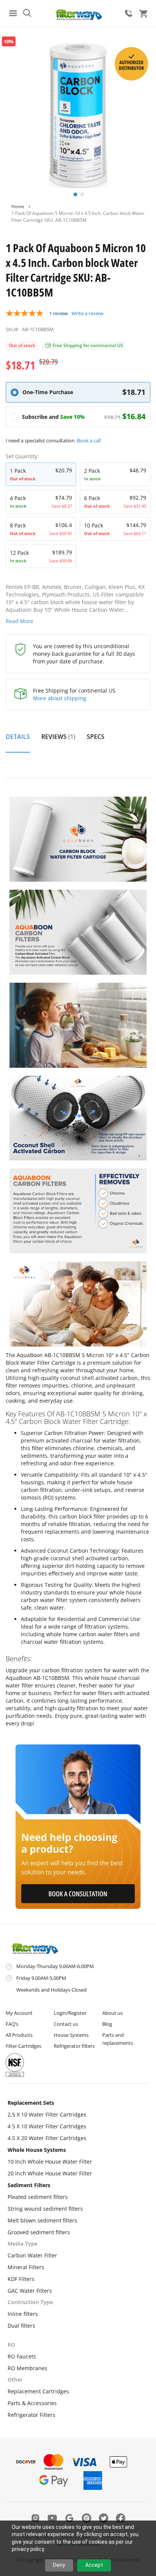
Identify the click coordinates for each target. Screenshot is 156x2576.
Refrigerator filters (74, 2046)
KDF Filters (21, 2279)
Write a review (87, 313)
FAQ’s (12, 2024)
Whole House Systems (37, 2150)
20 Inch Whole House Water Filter (50, 2173)
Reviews (57, 737)
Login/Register (70, 2013)
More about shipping (60, 698)
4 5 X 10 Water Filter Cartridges (47, 2126)
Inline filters (23, 2314)
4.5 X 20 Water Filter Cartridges (47, 2138)
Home (18, 206)
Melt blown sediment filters (42, 2220)
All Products (19, 2035)
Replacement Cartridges (38, 2391)
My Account (19, 2013)
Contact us (66, 2024)
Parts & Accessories (32, 2403)
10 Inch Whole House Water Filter (50, 2162)
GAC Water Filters (30, 2291)
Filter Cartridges (23, 2046)
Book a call (89, 440)
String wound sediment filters (45, 2209)
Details (18, 737)
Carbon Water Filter (32, 2255)
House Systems (71, 2035)
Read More (19, 621)
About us (112, 2013)
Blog (107, 2024)
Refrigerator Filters (31, 2415)
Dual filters (21, 2326)
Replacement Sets (31, 2103)
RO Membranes (27, 2368)
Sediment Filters (29, 2185)
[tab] (18, 741)
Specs (96, 737)
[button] (75, 194)
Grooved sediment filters (39, 2232)
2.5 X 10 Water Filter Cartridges (47, 2114)
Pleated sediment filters (38, 2197)
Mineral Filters (26, 2267)
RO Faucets (22, 2356)
